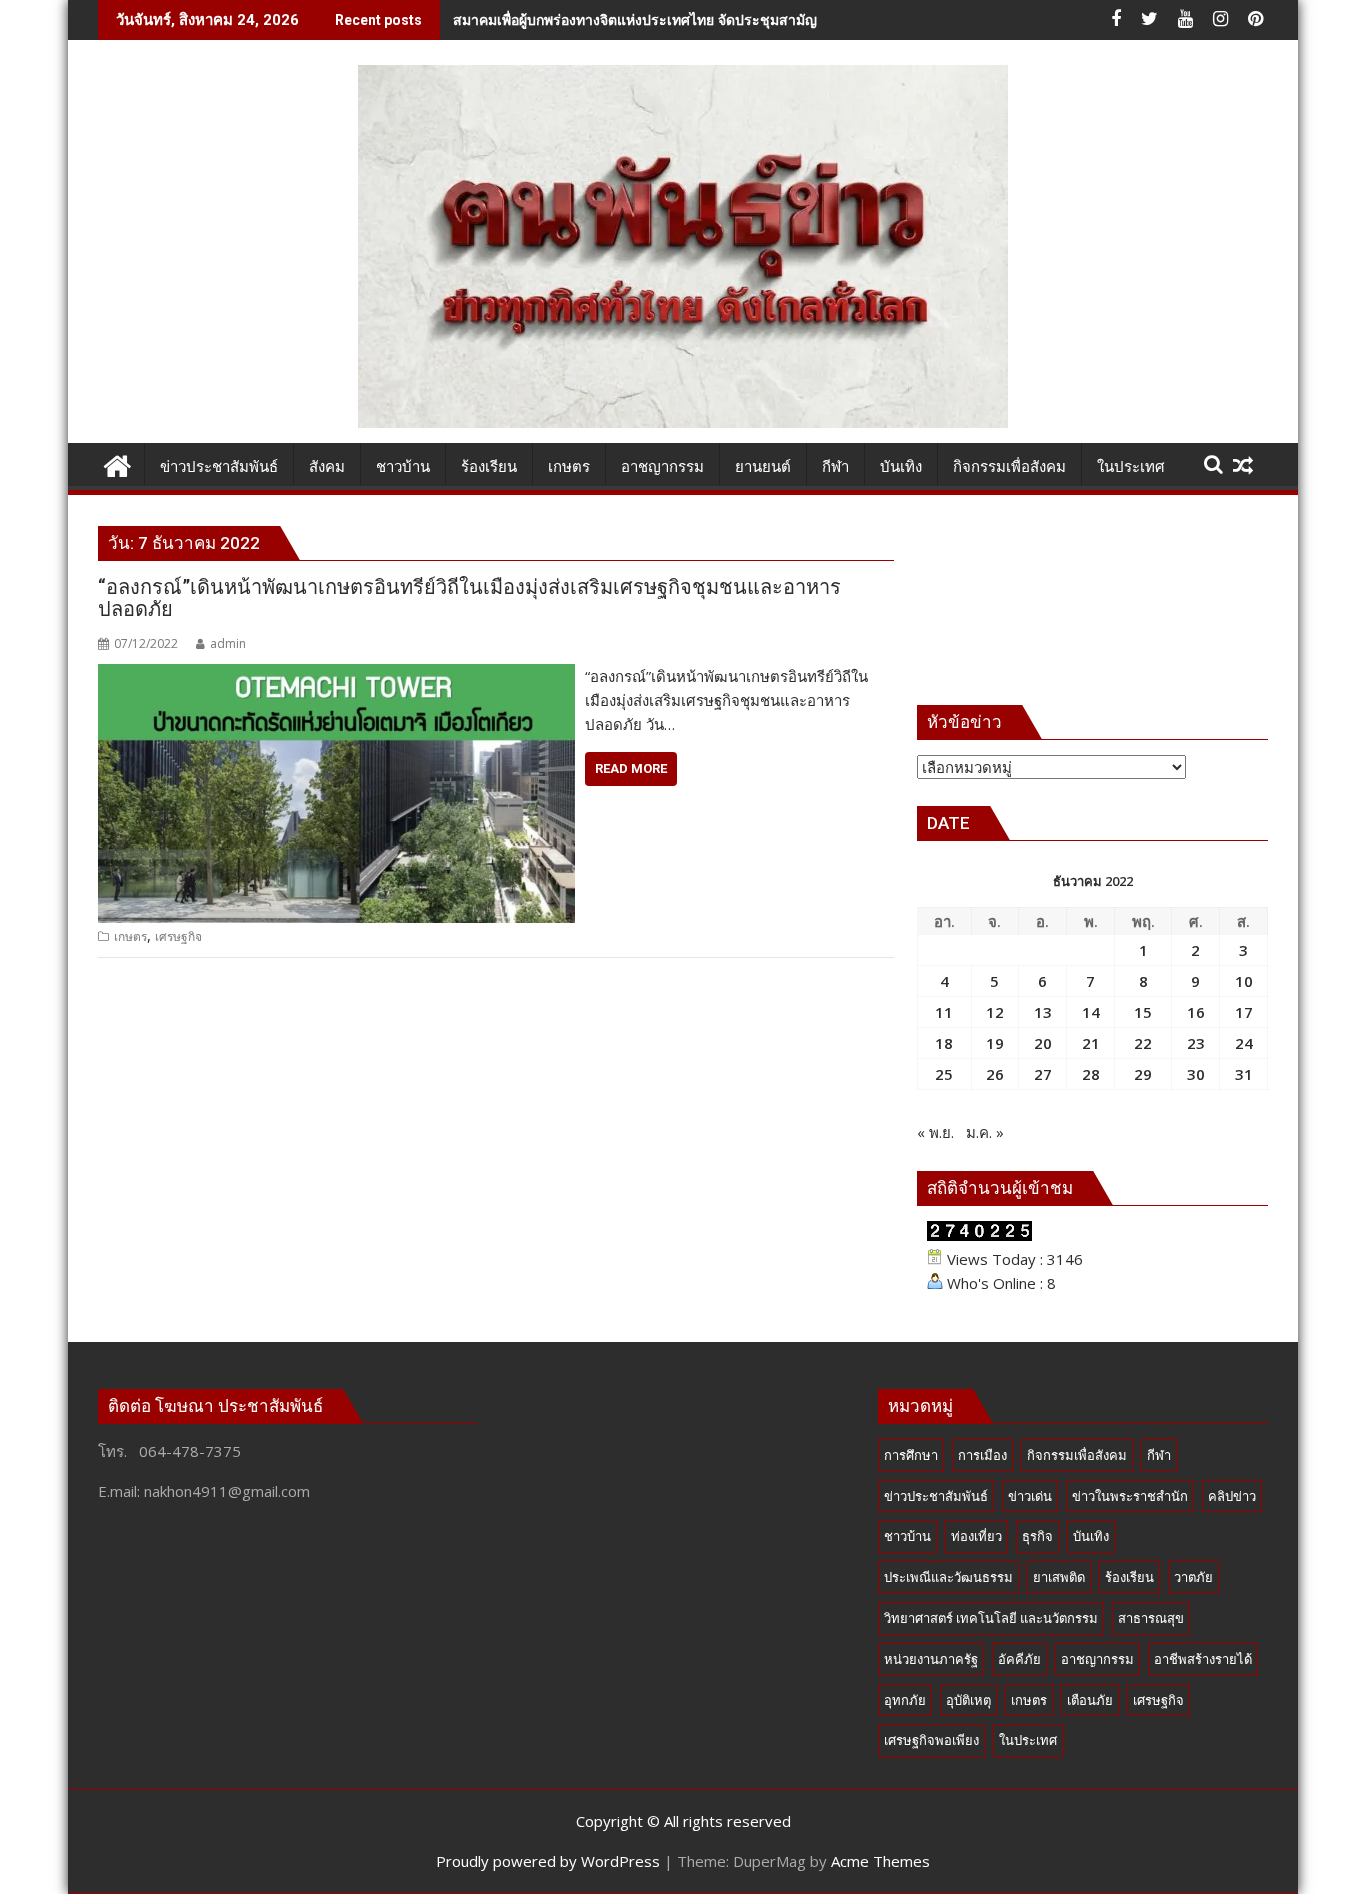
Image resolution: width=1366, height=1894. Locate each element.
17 (1244, 1012)
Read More (631, 768)
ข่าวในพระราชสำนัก (1130, 1496)
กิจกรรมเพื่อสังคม (1077, 1455)
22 (1143, 1043)
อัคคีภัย (1019, 1659)
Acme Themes (880, 1861)
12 (995, 1012)
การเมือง (982, 1455)
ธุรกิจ (1037, 1536)
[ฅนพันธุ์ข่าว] (117, 463)
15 (1143, 1012)
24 (1244, 1043)
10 (1244, 981)
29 (1143, 1074)
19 (995, 1043)
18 (944, 1043)
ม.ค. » (985, 1132)
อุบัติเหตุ (968, 1700)
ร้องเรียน (1129, 1577)
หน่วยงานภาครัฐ (931, 1659)
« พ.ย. (935, 1132)
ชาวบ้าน (907, 1536)
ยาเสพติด (1059, 1577)
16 (1196, 1012)
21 (1091, 1043)
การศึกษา (911, 1455)
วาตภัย (1193, 1577)
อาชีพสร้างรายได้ (1203, 1659)
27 (1043, 1074)
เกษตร (130, 936)
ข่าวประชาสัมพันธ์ (936, 1496)
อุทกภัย (905, 1700)
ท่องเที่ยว (976, 1536)
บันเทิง (1091, 1536)
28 (1091, 1074)
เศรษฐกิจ (178, 936)
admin (228, 643)
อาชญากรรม (1097, 1659)
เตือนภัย (1090, 1700)
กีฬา (1159, 1455)
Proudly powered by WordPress (548, 1861)
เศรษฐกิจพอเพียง (931, 1740)
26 (995, 1074)
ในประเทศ (1028, 1740)
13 (1043, 1012)
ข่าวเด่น (1030, 1496)
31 (1244, 1074)
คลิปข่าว (1232, 1496)
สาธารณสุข (1151, 1618)
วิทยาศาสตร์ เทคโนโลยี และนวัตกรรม (991, 1618)
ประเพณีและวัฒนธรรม (948, 1577)
